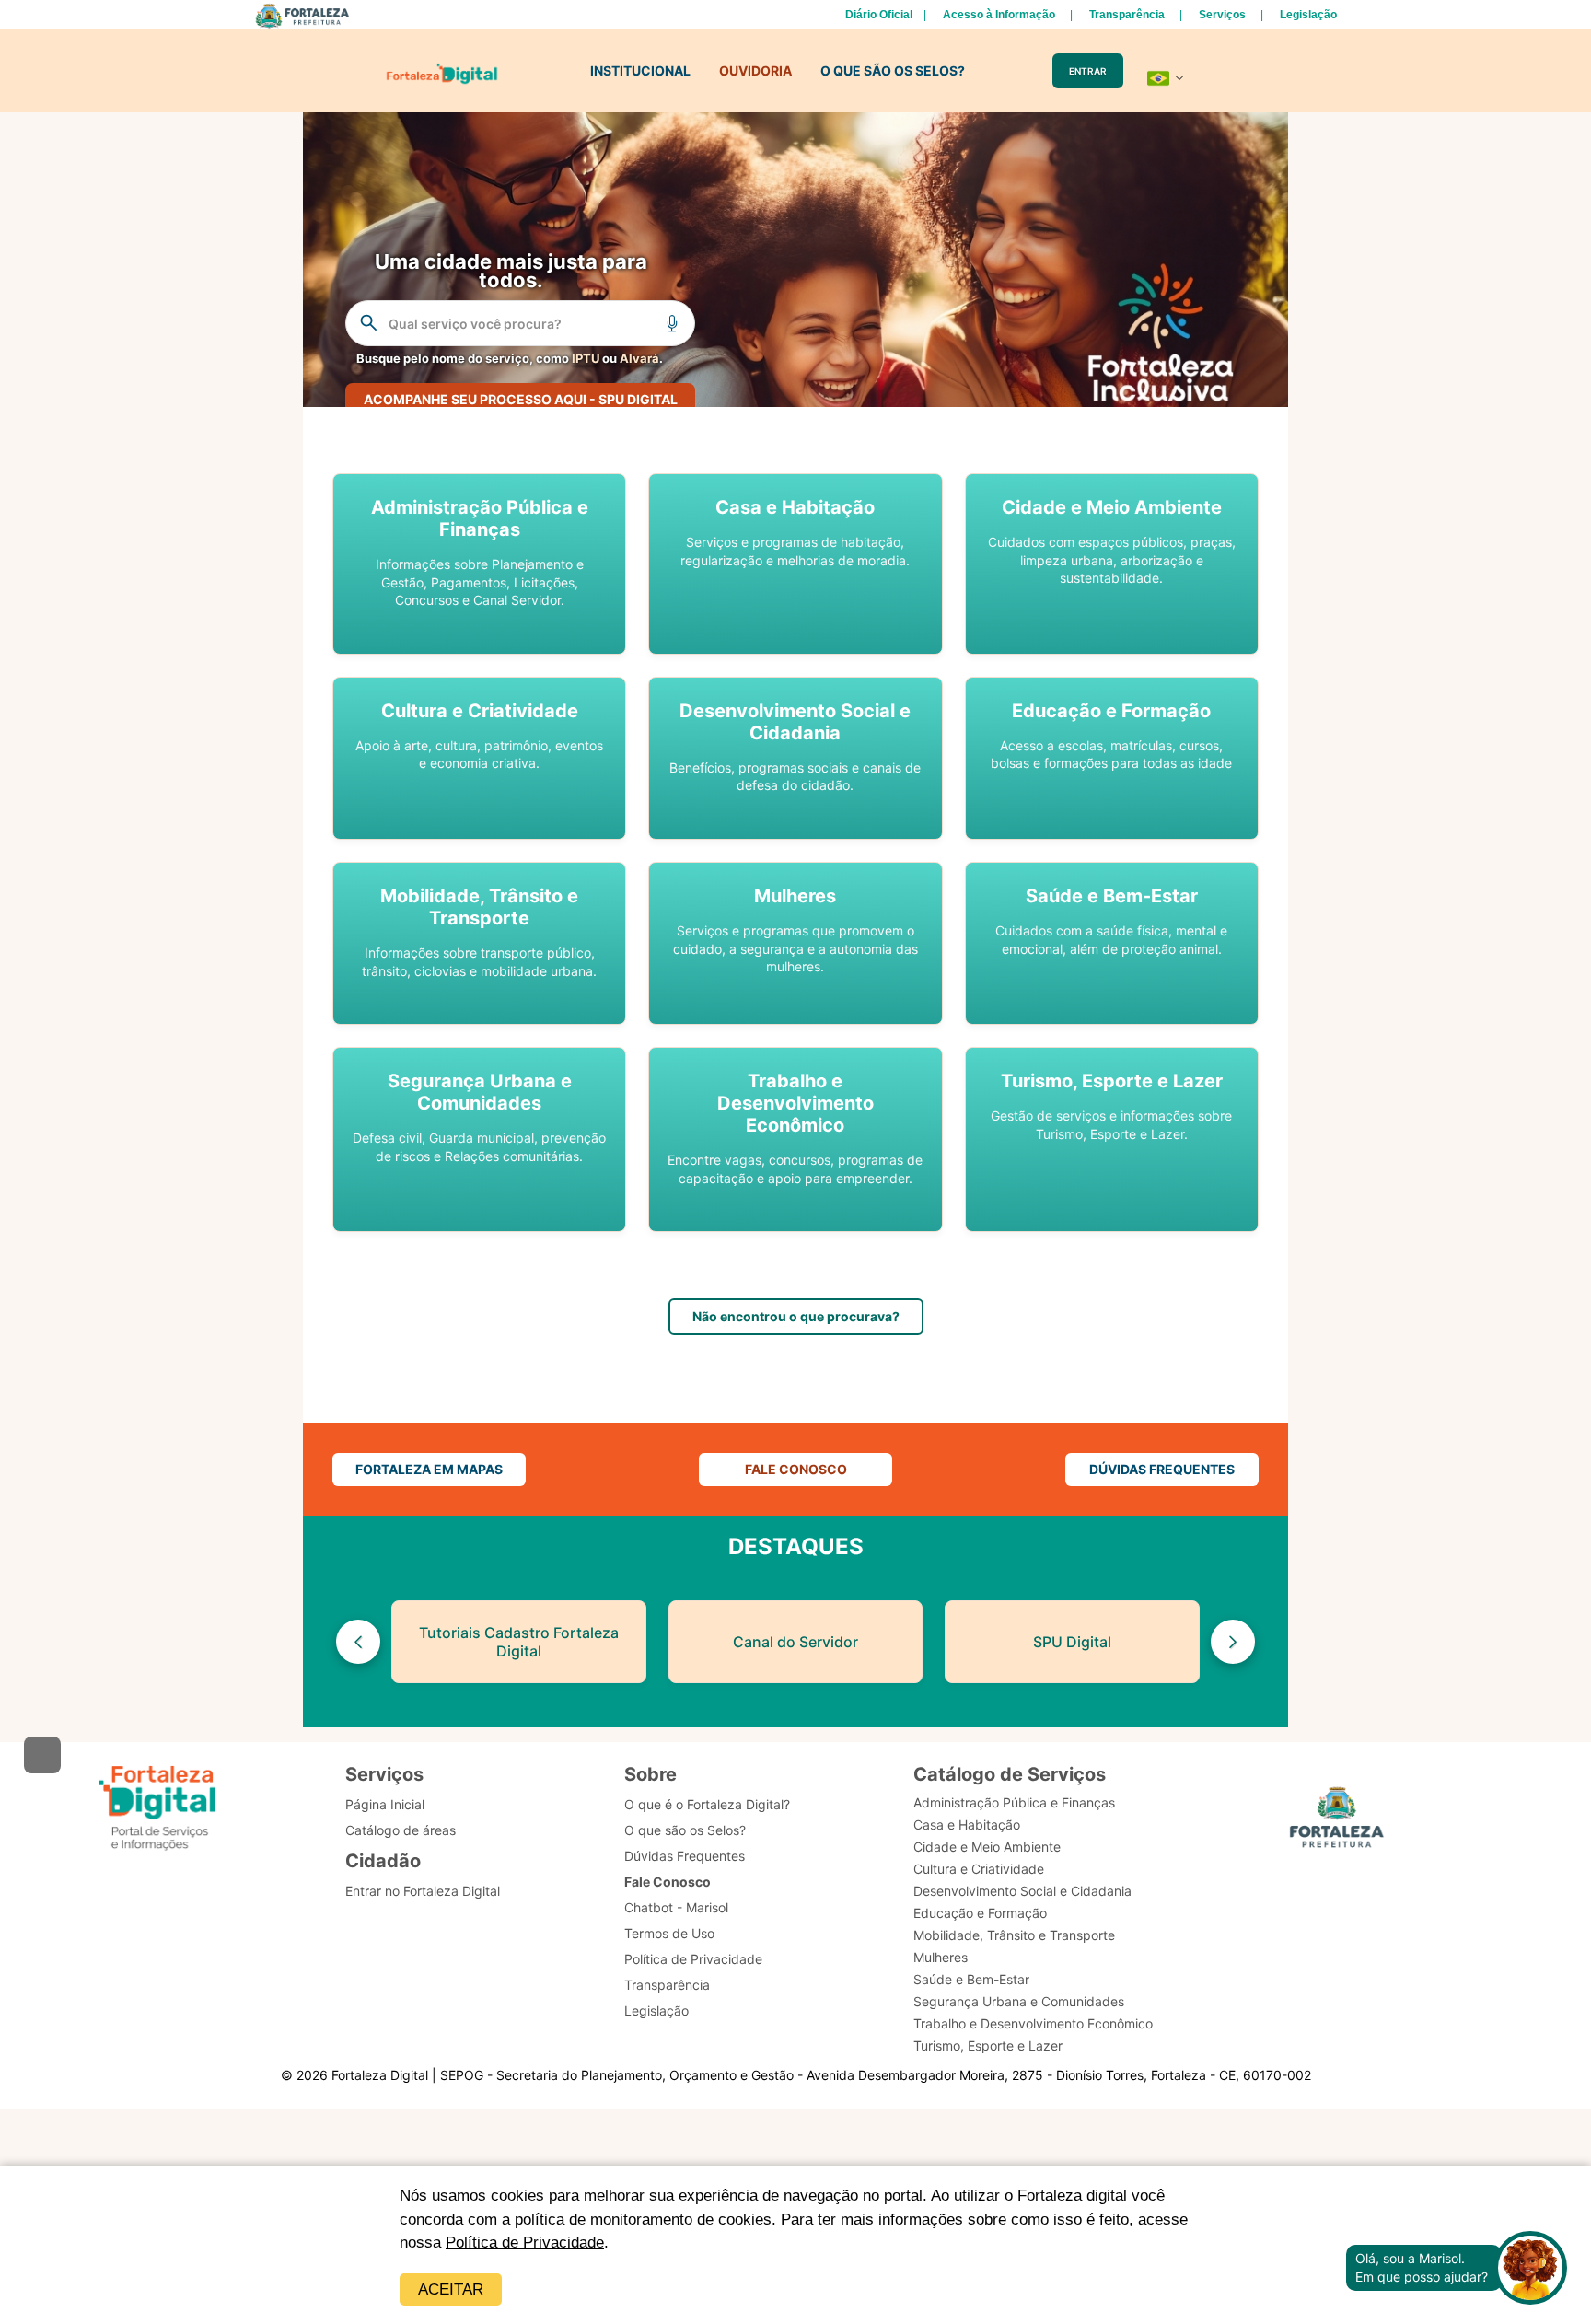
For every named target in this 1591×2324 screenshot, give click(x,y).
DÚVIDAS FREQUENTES (1162, 1469)
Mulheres (941, 1957)
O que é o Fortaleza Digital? (707, 1804)
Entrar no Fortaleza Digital (423, 1891)
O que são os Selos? (685, 1830)
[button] (479, 564)
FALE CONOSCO (796, 1469)
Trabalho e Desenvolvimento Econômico (1033, 2023)
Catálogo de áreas (401, 1830)
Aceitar (451, 2289)
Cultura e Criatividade (979, 1869)
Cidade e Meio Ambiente (987, 1847)
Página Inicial (385, 1804)
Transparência (1127, 15)
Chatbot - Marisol (676, 1907)
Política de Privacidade (525, 2243)
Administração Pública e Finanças (1014, 1802)
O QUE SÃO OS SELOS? (893, 70)
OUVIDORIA (755, 70)
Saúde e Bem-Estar (971, 1979)
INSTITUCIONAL (640, 70)
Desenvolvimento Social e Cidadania (1022, 1891)
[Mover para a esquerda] (358, 1642)
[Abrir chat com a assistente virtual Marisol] (1530, 2268)
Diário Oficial (879, 15)
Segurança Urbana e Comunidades (1019, 2001)
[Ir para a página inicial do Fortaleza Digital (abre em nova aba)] (157, 1808)
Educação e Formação (980, 1913)
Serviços (1222, 15)
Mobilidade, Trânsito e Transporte (1014, 1935)
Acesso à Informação (999, 15)
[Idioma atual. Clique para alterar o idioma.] (1166, 78)
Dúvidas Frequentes (685, 1856)
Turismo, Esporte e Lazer (988, 2045)
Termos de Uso (669, 1933)
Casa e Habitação (967, 1824)
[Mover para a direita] (1233, 1642)
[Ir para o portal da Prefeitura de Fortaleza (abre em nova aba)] (1337, 1820)
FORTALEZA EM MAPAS (429, 1469)
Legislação (1308, 15)
